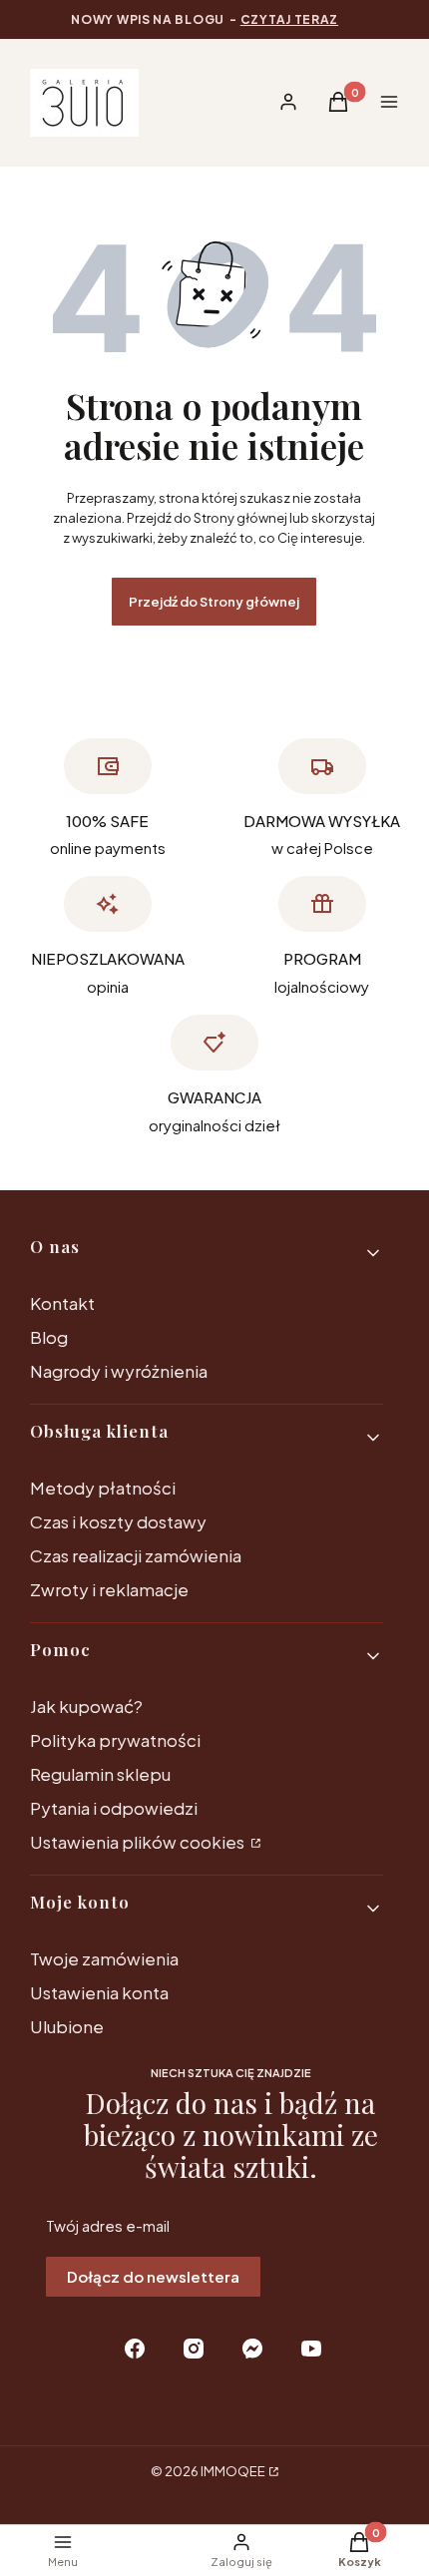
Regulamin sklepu (100, 1774)
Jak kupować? (86, 1706)
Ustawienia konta (99, 1992)
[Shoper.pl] (272, 2471)
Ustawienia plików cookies (139, 1842)
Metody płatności (103, 1488)
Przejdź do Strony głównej (214, 602)
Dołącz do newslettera (153, 2276)
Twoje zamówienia (104, 1958)
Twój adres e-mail (108, 2225)
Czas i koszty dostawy (118, 1521)
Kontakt (62, 1303)
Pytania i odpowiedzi (114, 1808)
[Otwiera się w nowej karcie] (135, 2349)
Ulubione (67, 2026)
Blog (49, 1337)
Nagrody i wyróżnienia (119, 1371)
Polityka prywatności (115, 1740)
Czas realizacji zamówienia (136, 1555)
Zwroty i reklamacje (109, 1589)
